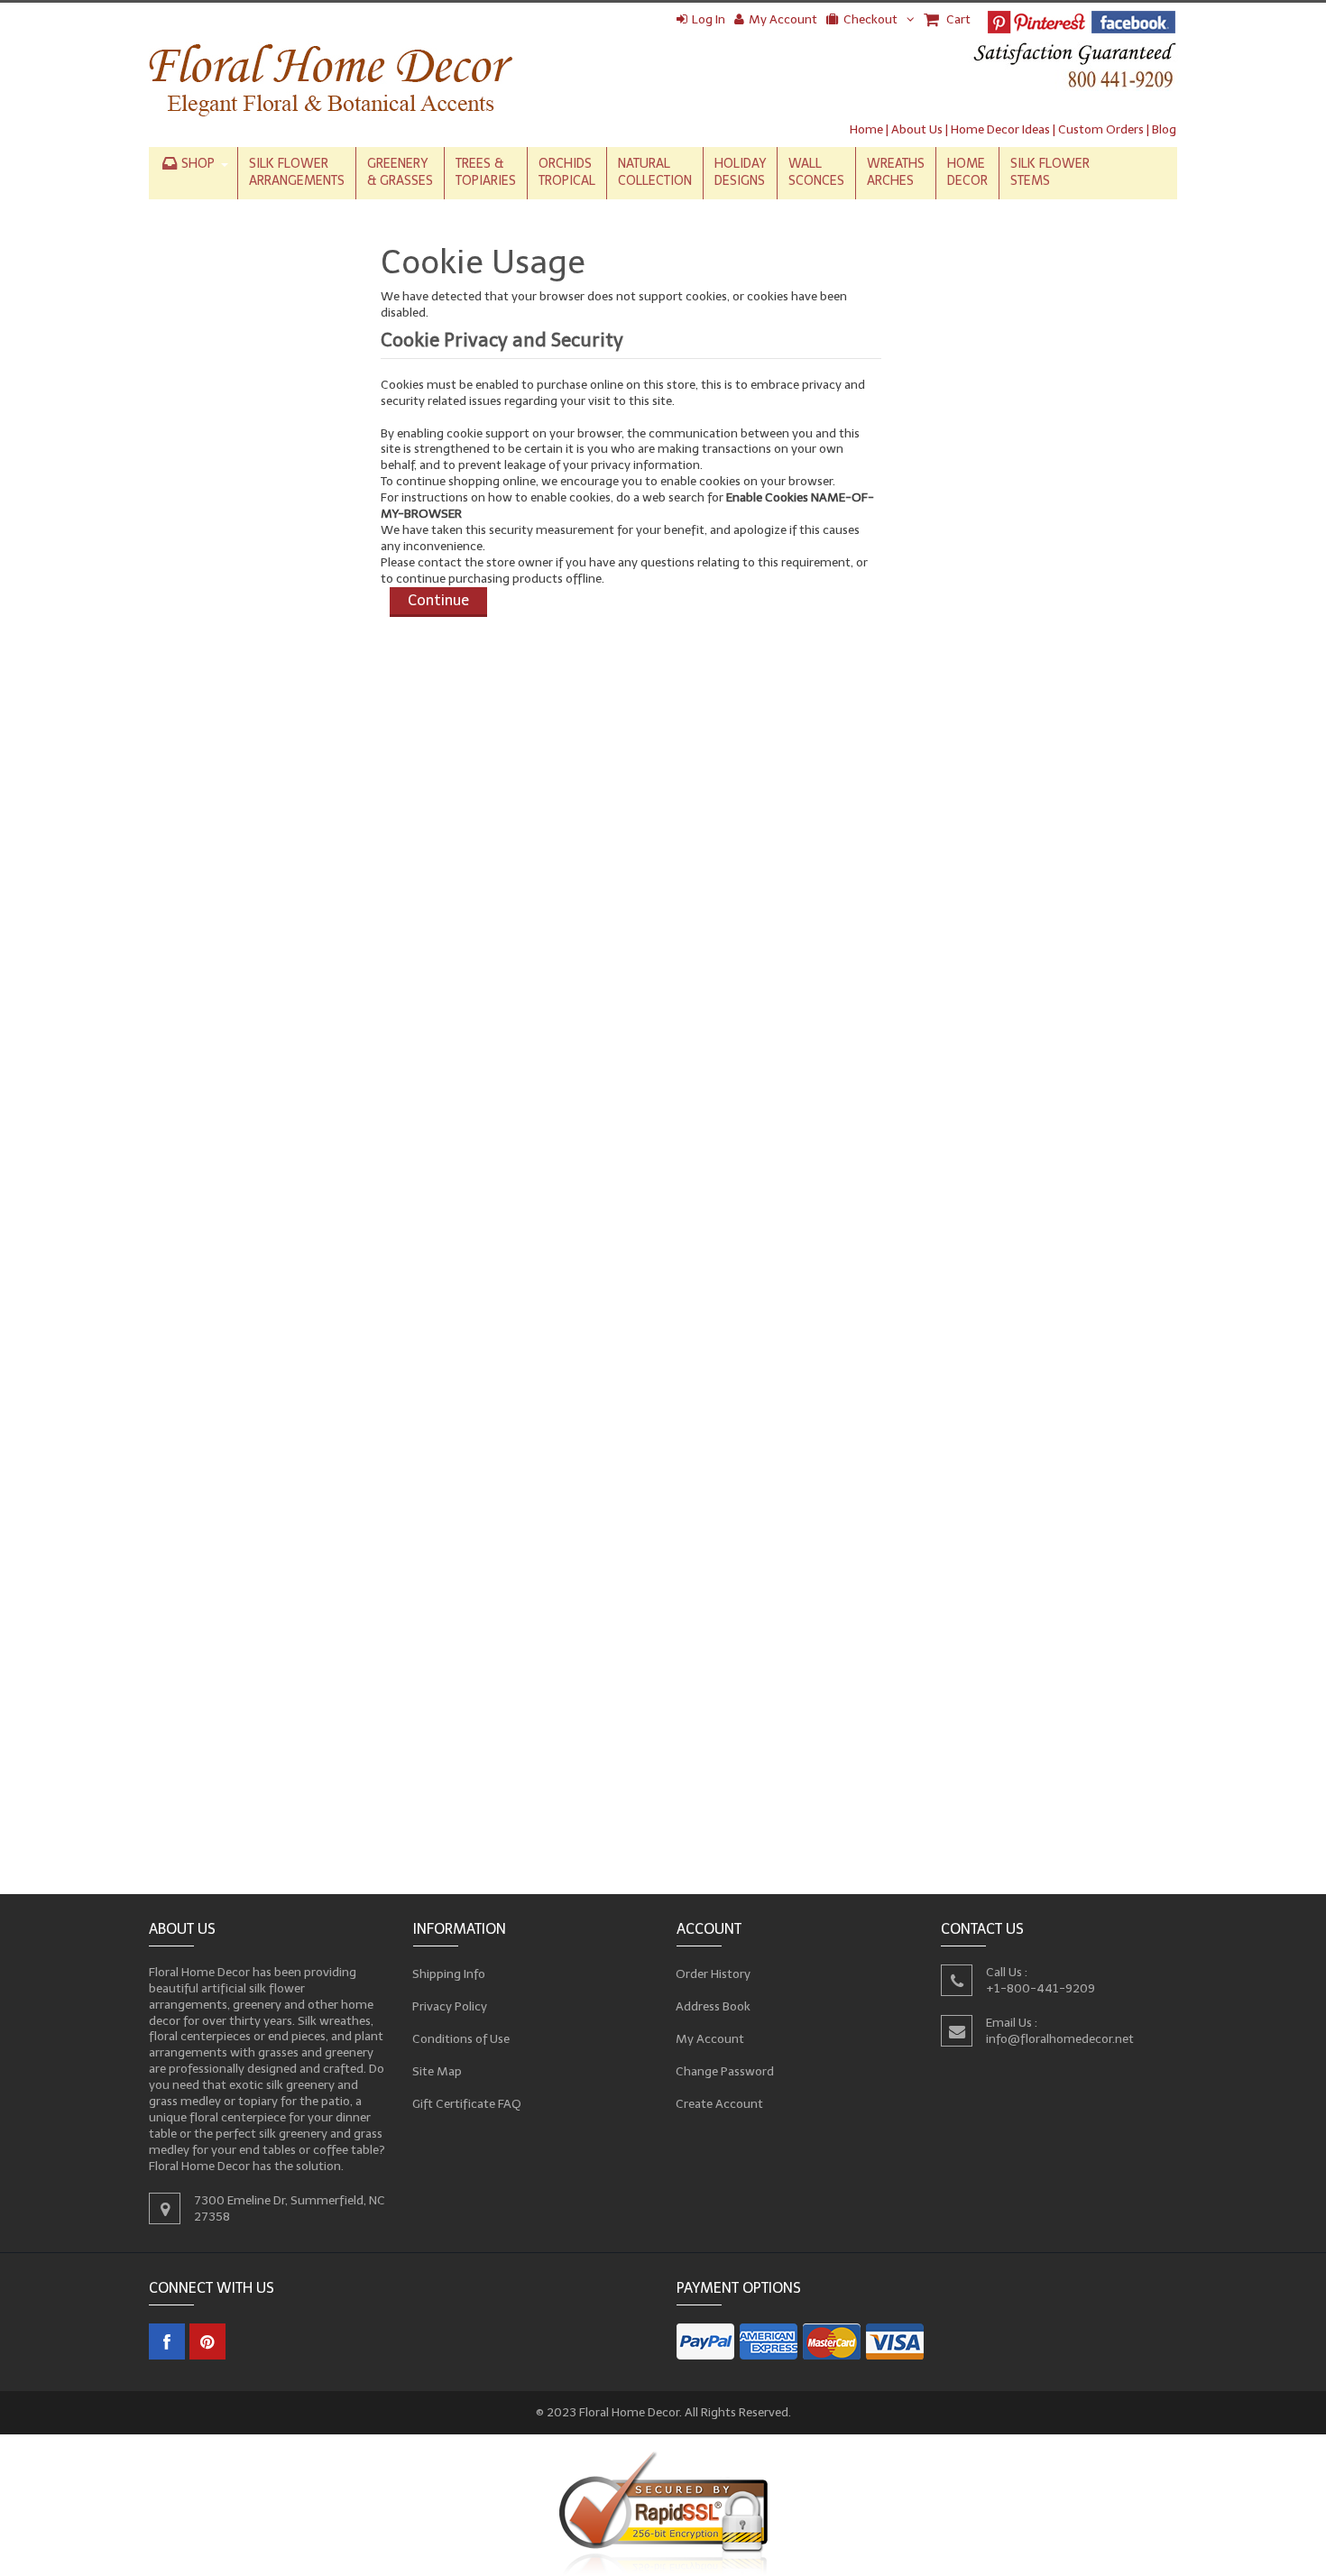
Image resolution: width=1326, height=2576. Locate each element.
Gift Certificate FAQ (467, 2104)
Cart (957, 19)
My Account (783, 19)
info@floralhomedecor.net (1060, 2038)
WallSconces (816, 172)
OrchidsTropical (567, 172)
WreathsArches (896, 172)
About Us (917, 129)
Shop (198, 164)
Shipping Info (449, 1974)
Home (866, 129)
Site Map (437, 2071)
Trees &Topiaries (486, 172)
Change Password (725, 2071)
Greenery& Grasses (400, 172)
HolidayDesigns (740, 172)
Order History (714, 1974)
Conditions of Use (461, 2039)
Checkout (870, 19)
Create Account (720, 2104)
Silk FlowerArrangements (297, 172)
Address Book (714, 2006)
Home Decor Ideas (1000, 129)
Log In (709, 19)
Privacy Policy (450, 2006)
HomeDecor (967, 172)
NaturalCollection (655, 172)
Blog (1164, 129)
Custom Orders (1101, 129)
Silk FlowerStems (1050, 172)
